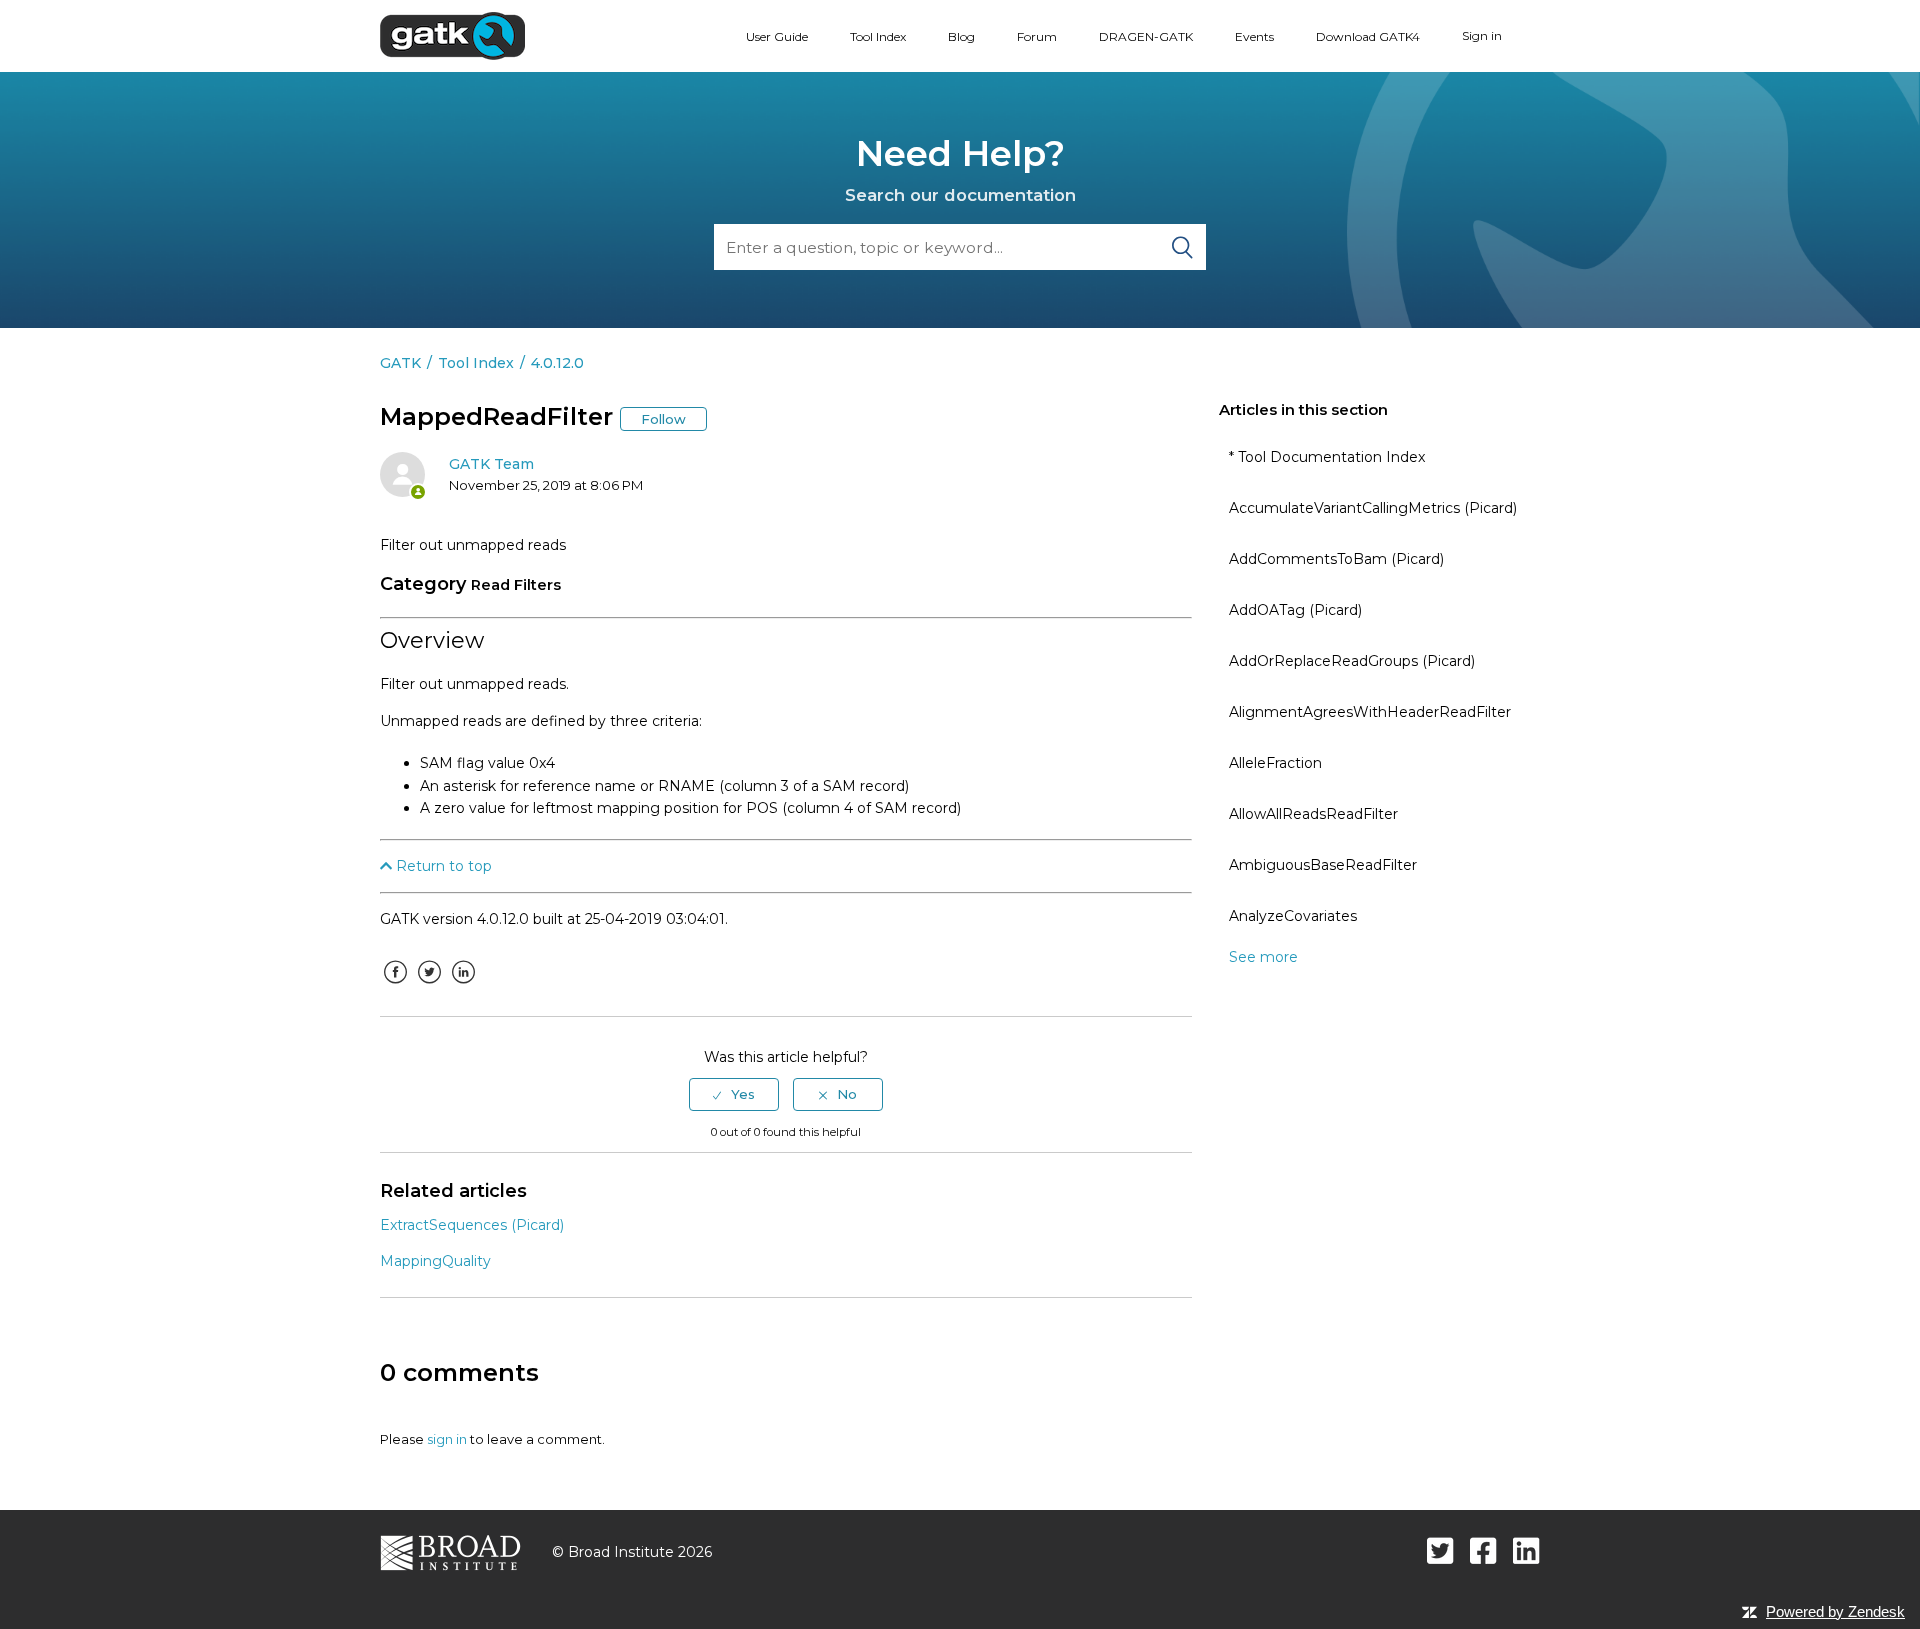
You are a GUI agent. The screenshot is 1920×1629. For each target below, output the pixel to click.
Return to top (442, 866)
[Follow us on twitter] (1440, 1550)
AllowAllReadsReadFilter (1313, 814)
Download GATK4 (1368, 36)
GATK (400, 363)
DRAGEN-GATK (1146, 36)
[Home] (452, 35)
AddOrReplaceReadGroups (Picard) (1352, 661)
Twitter (429, 987)
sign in (447, 1439)
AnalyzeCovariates (1293, 916)
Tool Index (878, 36)
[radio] (734, 1094)
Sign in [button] (1482, 35)
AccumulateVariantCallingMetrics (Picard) (1373, 508)
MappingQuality (435, 1261)
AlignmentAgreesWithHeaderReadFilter (1370, 712)
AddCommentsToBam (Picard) (1336, 559)
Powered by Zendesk (1835, 1611)
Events (1254, 36)
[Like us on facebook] (1483, 1550)
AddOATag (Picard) (1295, 610)
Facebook (395, 987)
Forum (1037, 36)
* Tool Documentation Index (1327, 457)
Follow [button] (663, 419)
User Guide (777, 36)
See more (1263, 957)
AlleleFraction (1275, 763)
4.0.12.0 (557, 363)
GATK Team (491, 464)
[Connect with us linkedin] (1526, 1550)
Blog (961, 36)
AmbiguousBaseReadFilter (1323, 865)
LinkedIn (463, 987)
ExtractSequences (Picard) (472, 1225)
